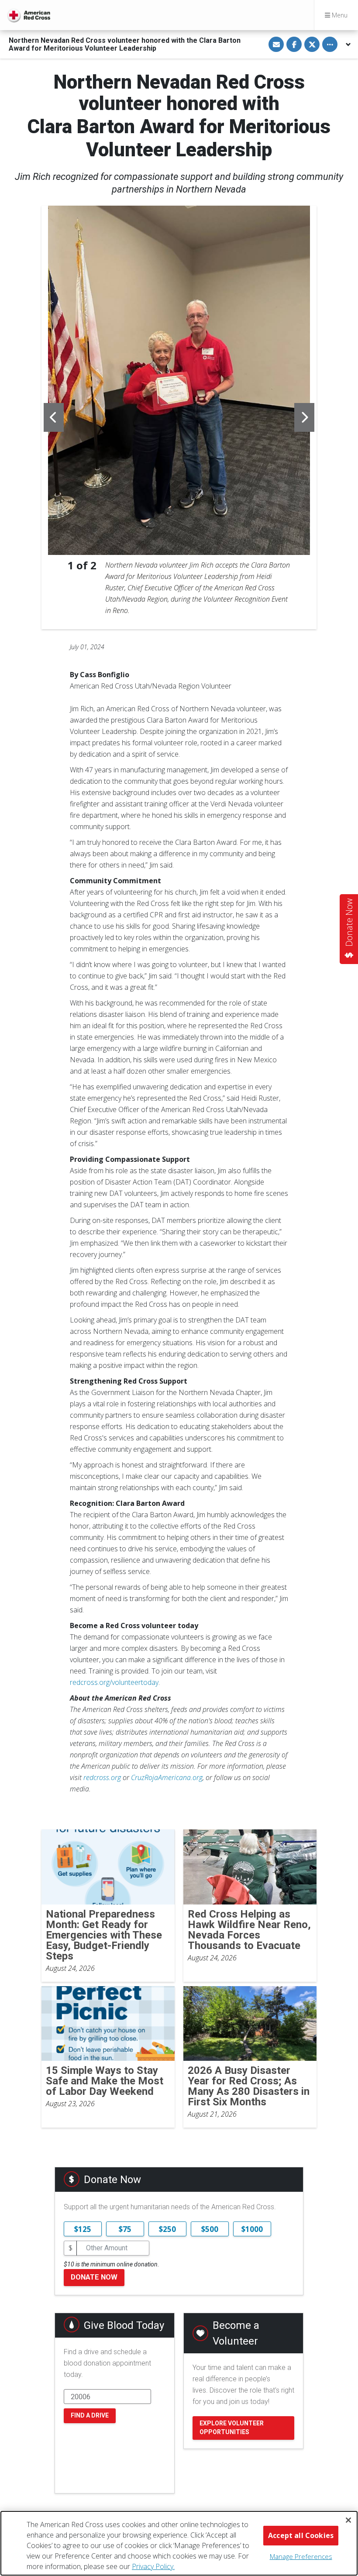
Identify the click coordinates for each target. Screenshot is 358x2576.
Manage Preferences (301, 2556)
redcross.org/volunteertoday (114, 1682)
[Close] (348, 2520)
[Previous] (54, 417)
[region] (179, 2543)
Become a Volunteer (236, 2333)
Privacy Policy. (153, 2566)
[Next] (304, 417)
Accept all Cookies (301, 2535)
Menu (339, 15)
